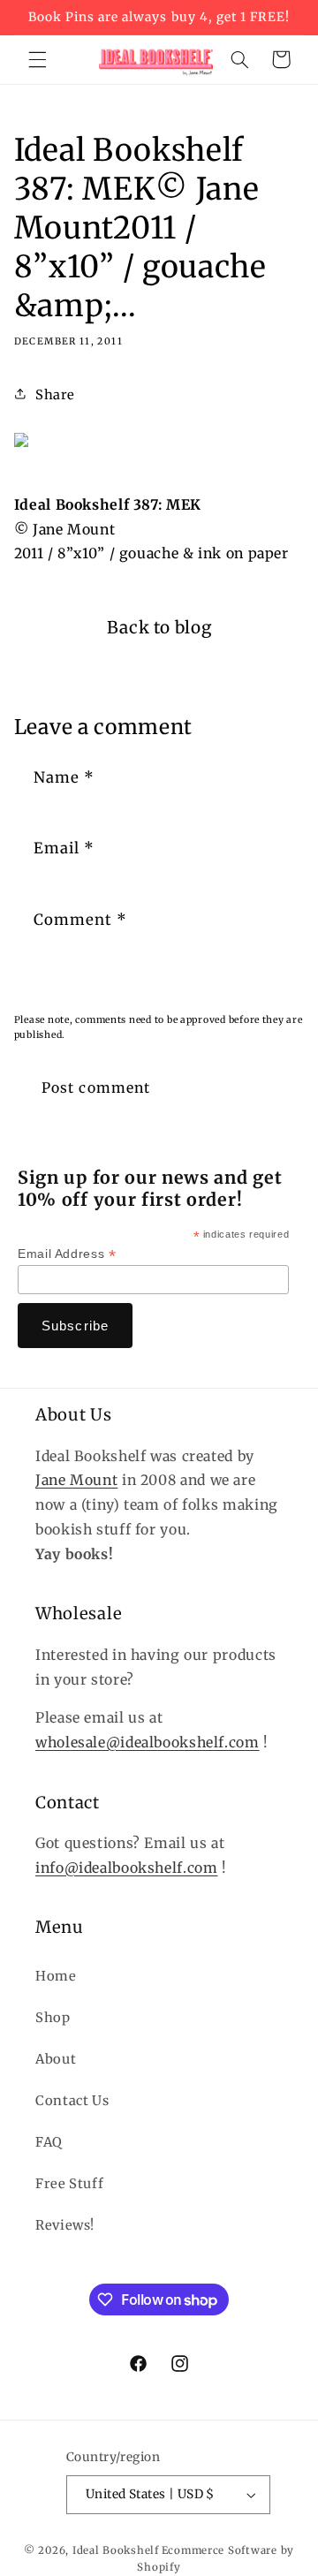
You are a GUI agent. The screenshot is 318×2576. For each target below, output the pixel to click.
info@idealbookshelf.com (127, 1868)
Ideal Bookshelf (116, 2550)
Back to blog (159, 627)
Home (56, 1976)
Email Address (67, 1254)
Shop (53, 2018)
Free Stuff (69, 2184)
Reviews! (65, 2225)
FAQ (49, 2142)
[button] (37, 59)
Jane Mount (76, 1480)
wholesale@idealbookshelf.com (148, 1743)
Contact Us (72, 2101)
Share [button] (55, 395)
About (56, 2059)
